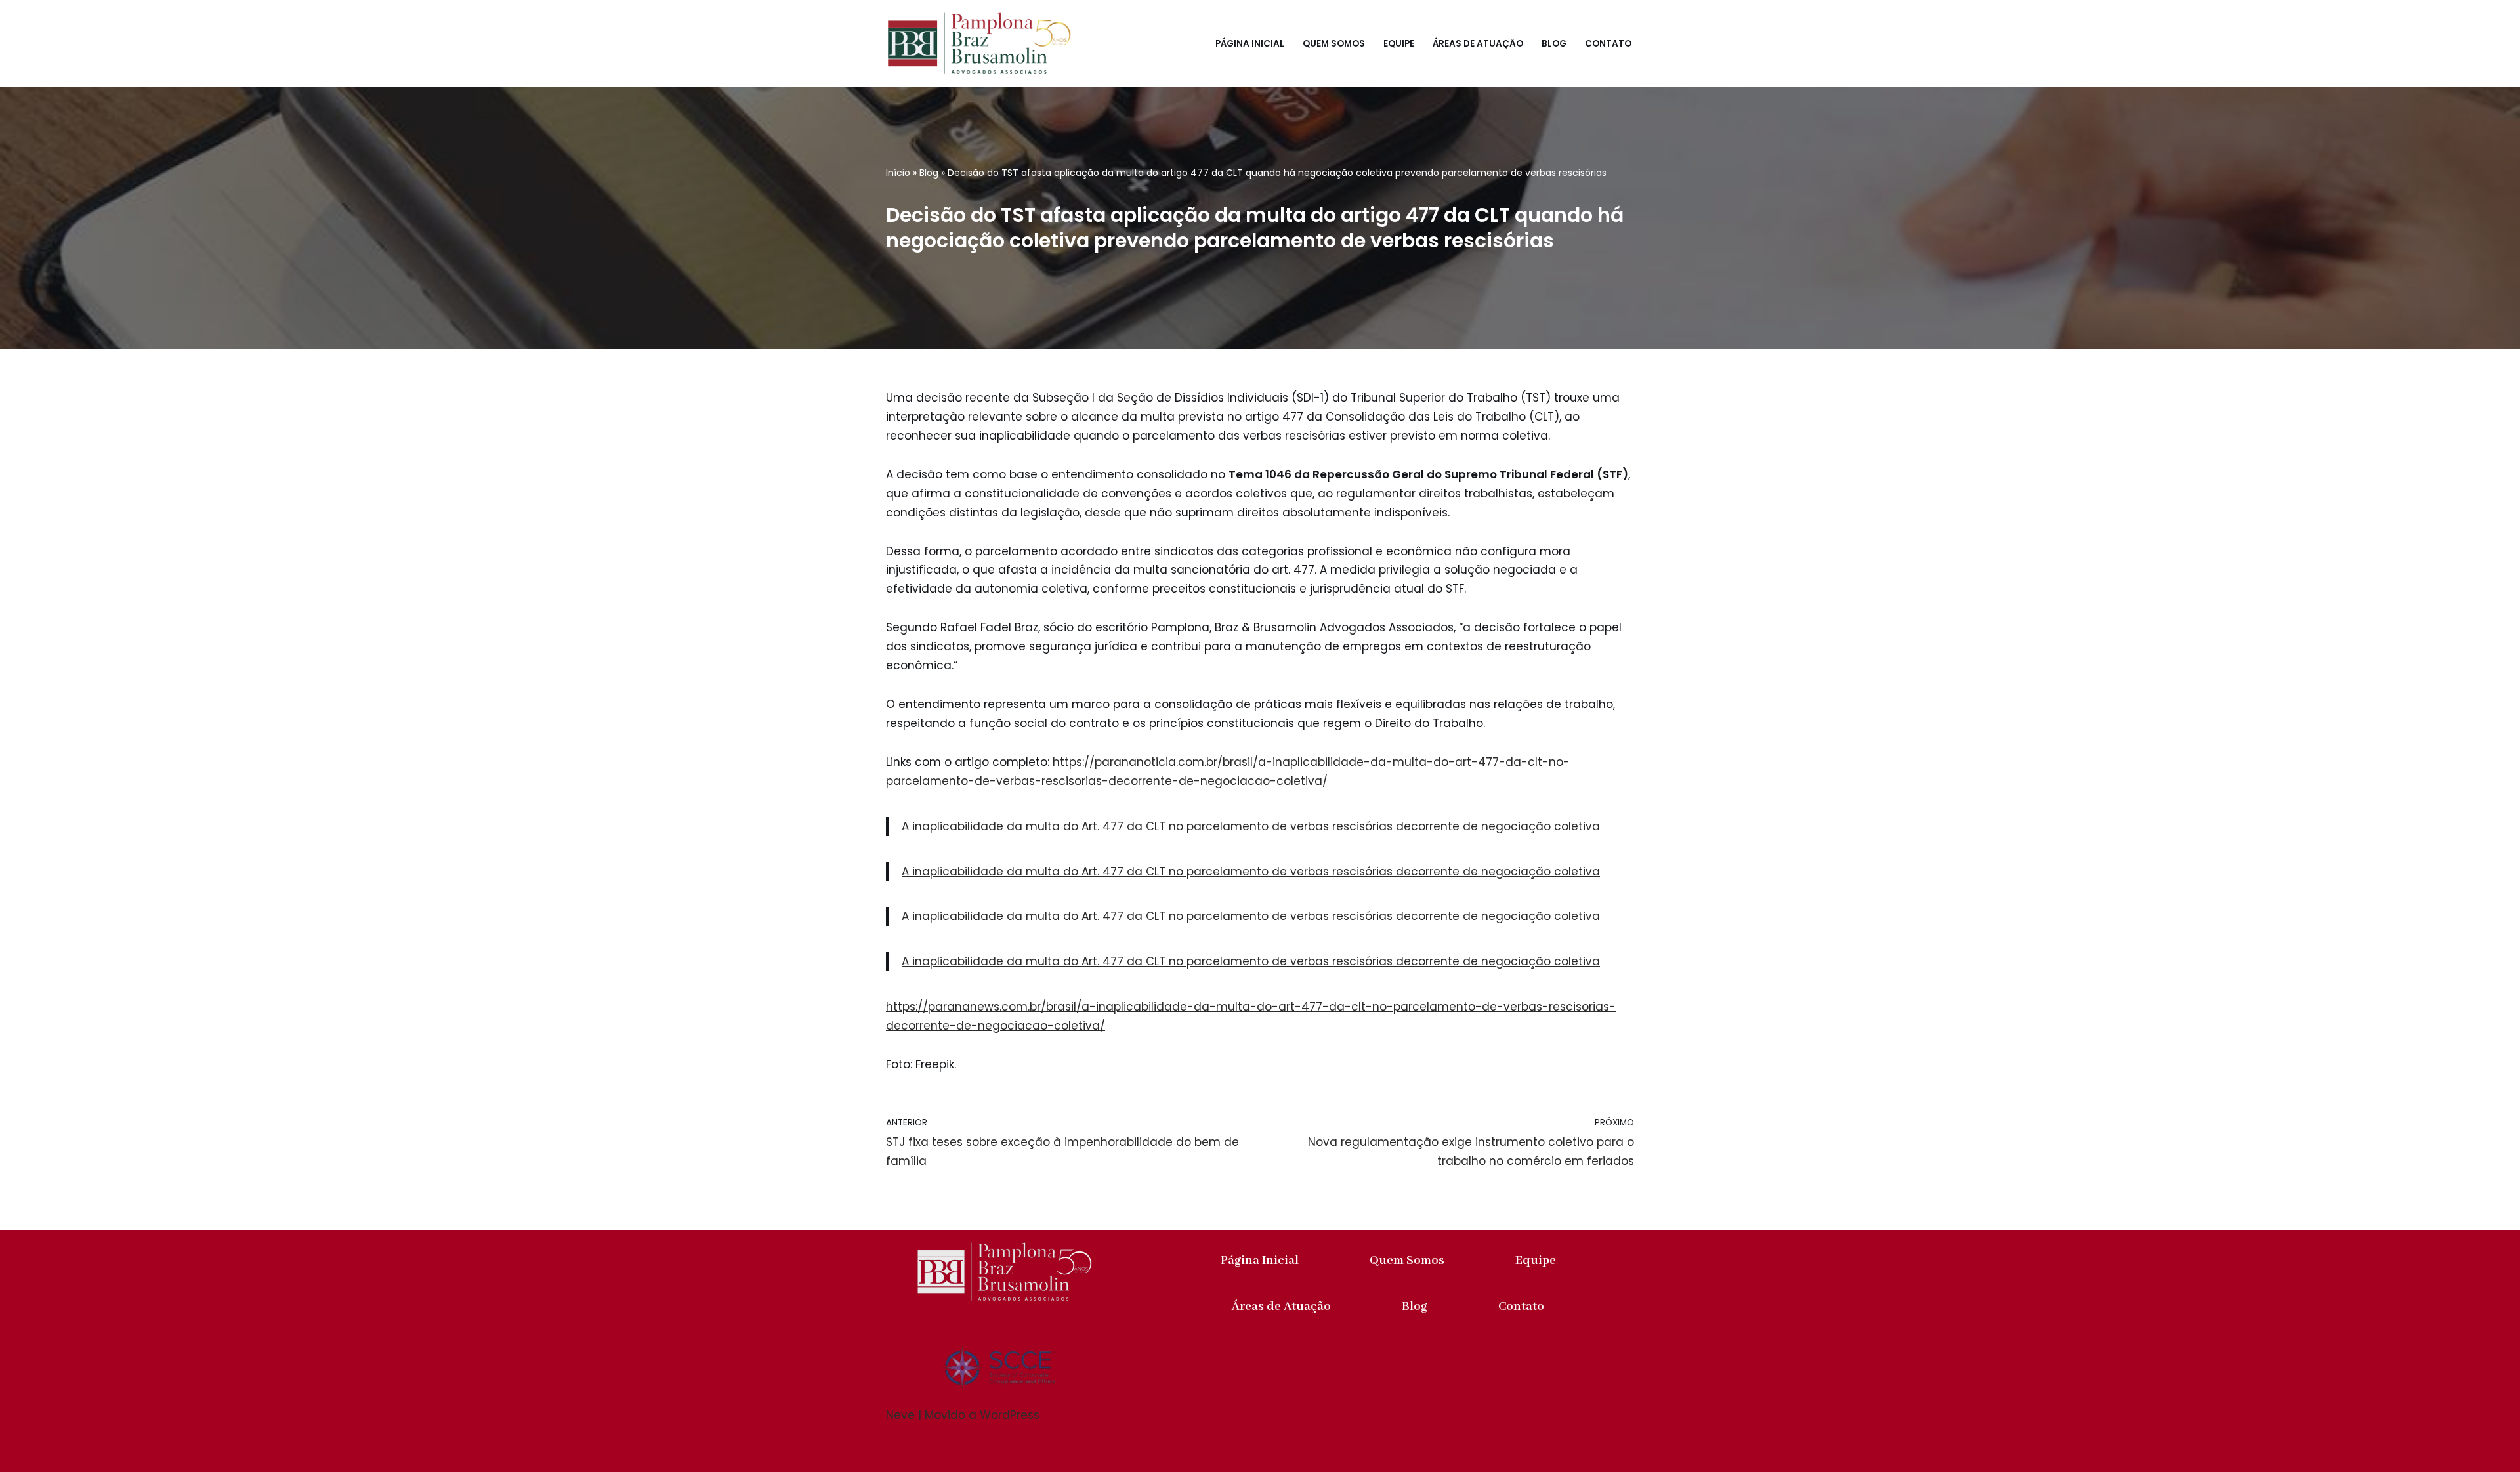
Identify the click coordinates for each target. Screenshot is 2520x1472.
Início (898, 173)
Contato (1608, 44)
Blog (1554, 44)
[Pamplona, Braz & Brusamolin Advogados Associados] (979, 43)
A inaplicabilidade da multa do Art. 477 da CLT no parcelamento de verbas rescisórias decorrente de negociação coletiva (1251, 826)
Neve (900, 1415)
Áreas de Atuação (1478, 44)
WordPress (1010, 1415)
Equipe (1399, 44)
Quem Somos (1334, 44)
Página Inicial (1250, 44)
